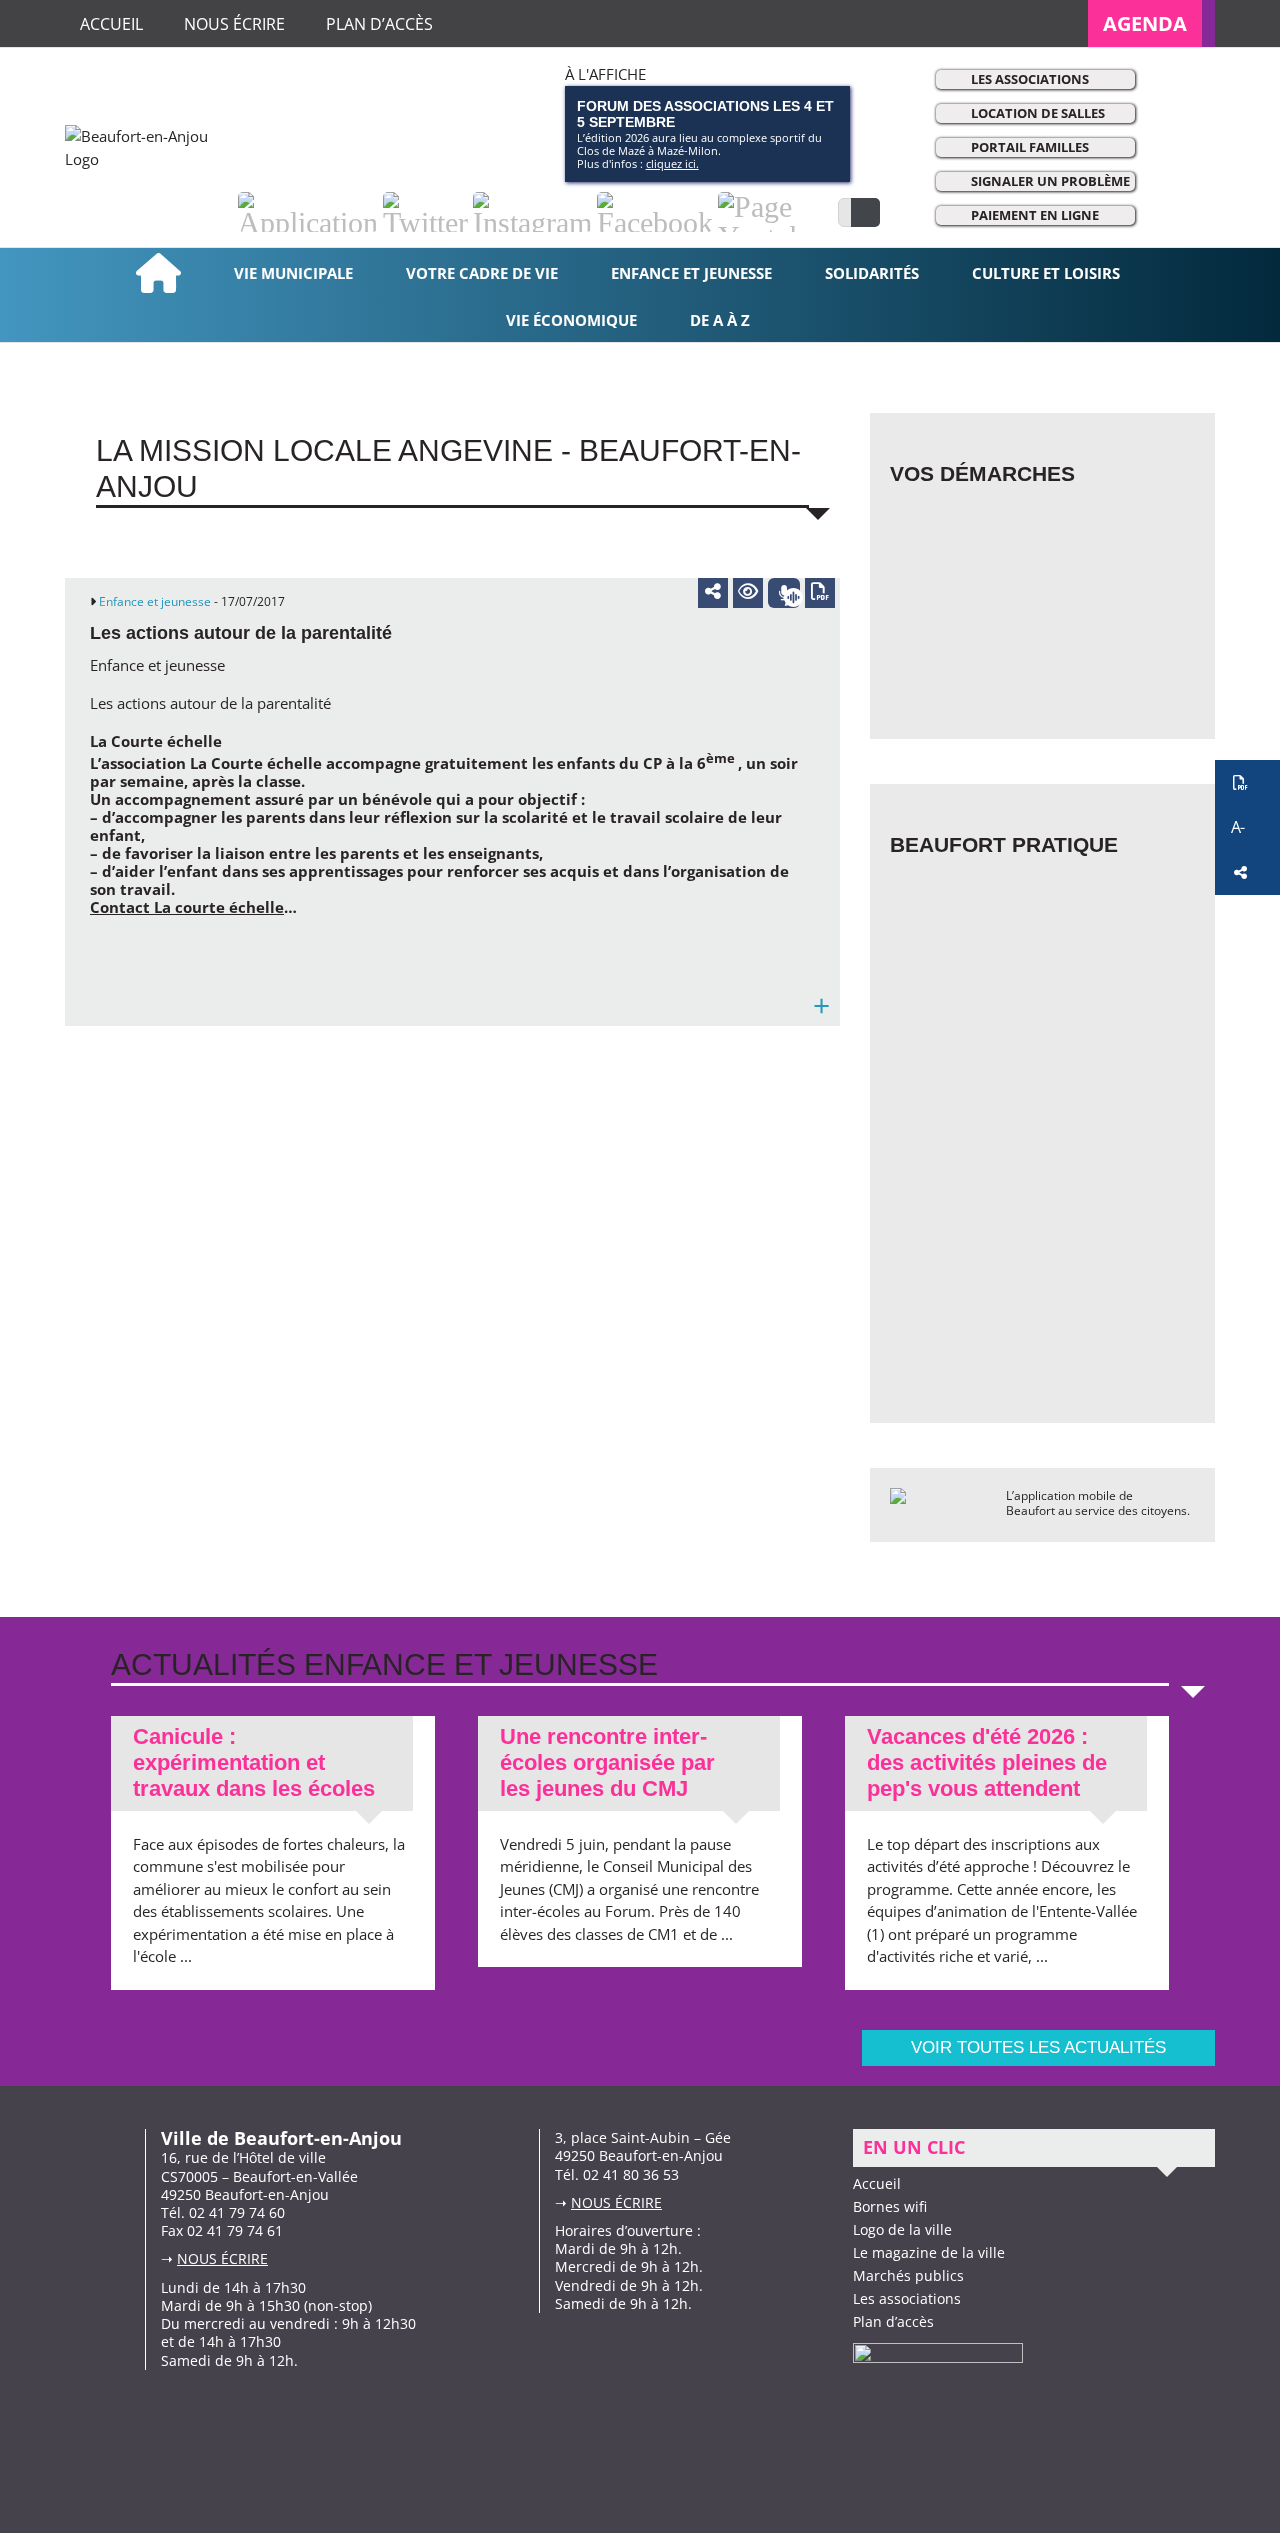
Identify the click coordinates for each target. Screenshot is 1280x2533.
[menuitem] (1151, 23)
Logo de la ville (902, 2229)
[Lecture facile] (748, 593)
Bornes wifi (890, 2206)
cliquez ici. (672, 163)
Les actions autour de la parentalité (241, 633)
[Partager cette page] (713, 591)
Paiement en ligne (1035, 215)
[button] (1247, 782)
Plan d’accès (893, 2321)
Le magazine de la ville (929, 2252)
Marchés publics (908, 2275)
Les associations (1030, 79)
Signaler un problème (1050, 181)
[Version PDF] (820, 593)
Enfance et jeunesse (155, 601)
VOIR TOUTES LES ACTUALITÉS (1038, 2047)
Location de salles (1038, 113)
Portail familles (1030, 147)
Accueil (877, 2183)
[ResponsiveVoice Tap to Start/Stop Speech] (784, 593)
